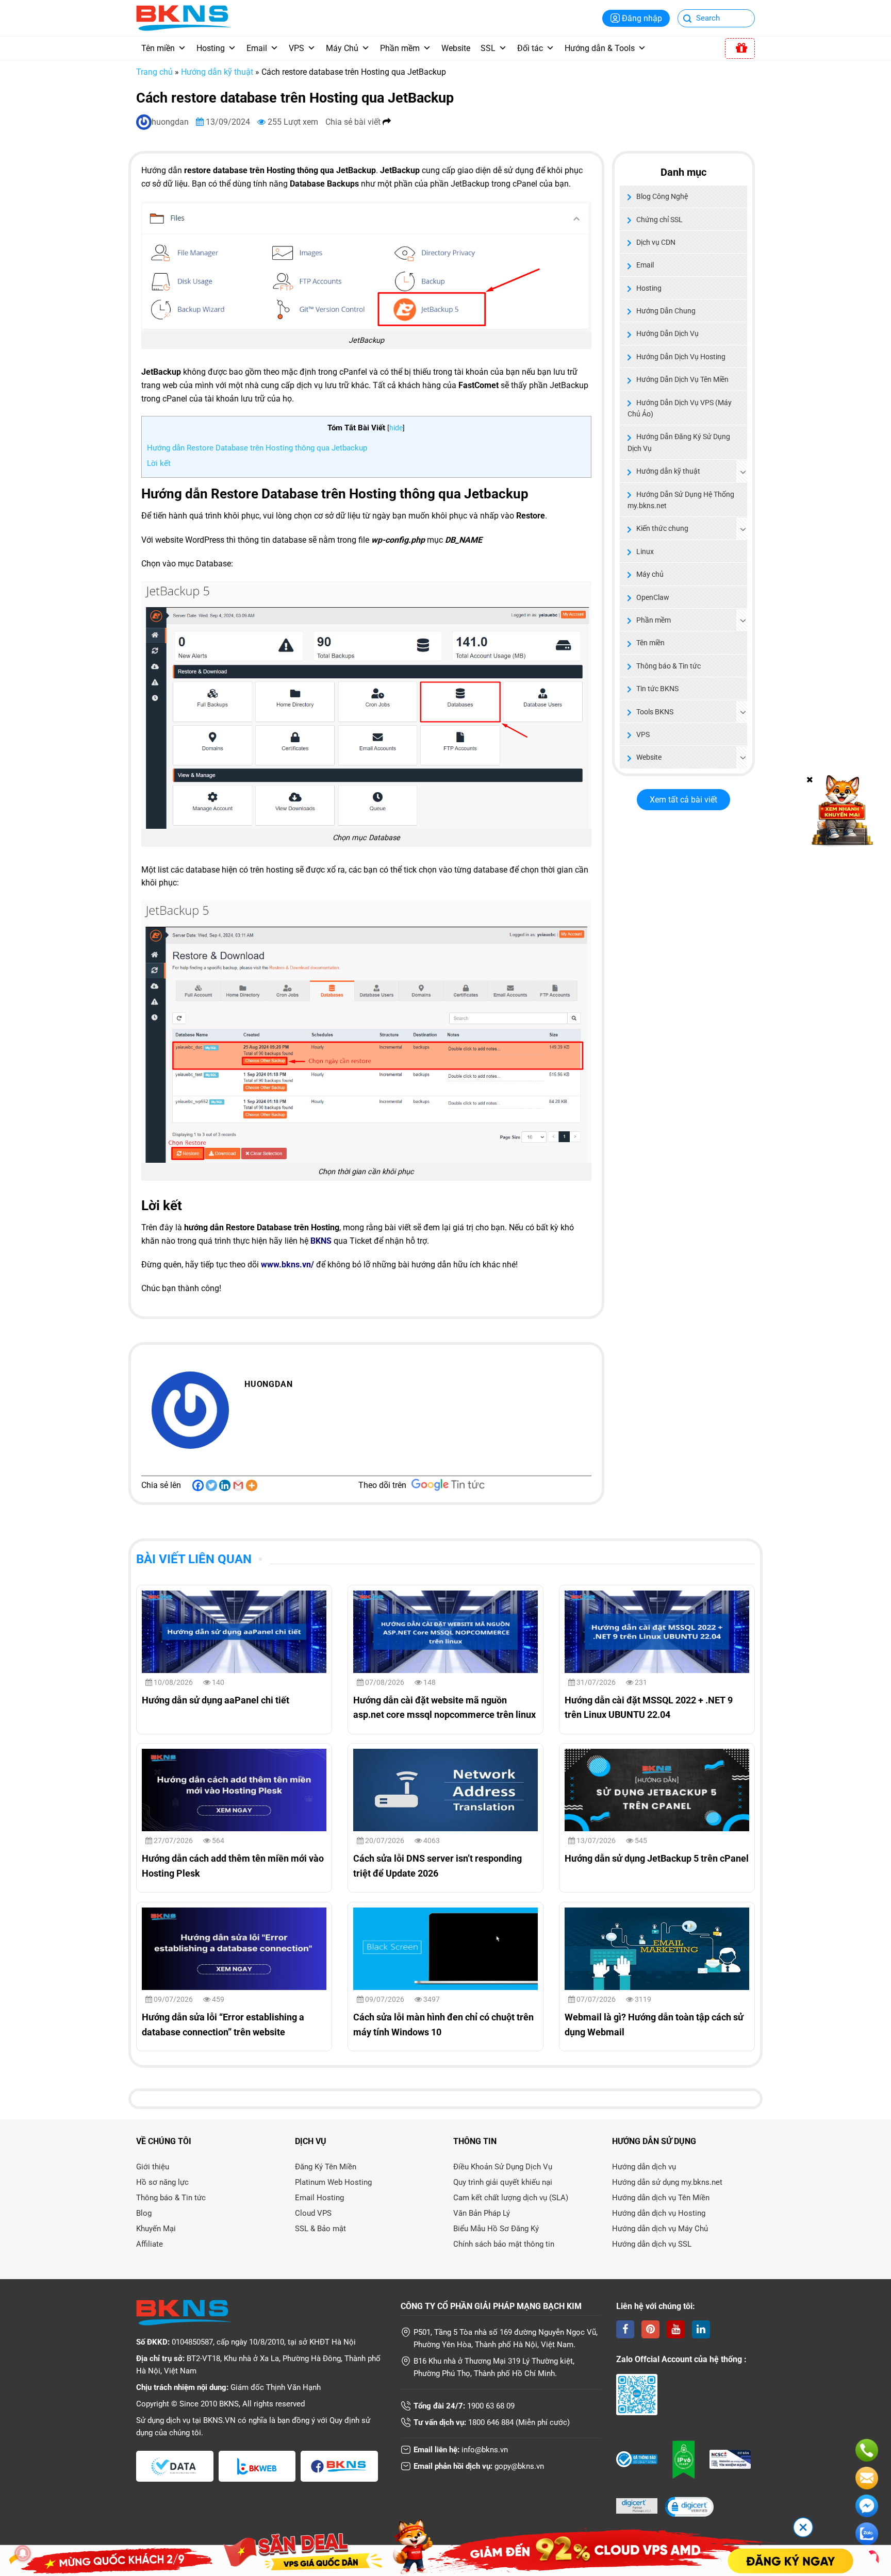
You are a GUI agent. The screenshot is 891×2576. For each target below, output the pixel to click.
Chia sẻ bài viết (354, 122)
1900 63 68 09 (491, 2406)
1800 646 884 (491, 2422)
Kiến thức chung (662, 528)
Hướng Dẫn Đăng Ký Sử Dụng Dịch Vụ (679, 442)
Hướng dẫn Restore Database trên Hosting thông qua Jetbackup (257, 448)
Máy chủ (650, 574)
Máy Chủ (342, 48)
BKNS (321, 1241)
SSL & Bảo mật (320, 2229)
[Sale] (740, 48)
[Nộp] (688, 19)
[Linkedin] (225, 1485)
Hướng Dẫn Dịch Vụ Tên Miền (682, 379)
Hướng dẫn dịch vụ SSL (652, 2244)
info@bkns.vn (485, 2450)
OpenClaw (653, 597)
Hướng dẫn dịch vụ (644, 2167)
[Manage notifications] (23, 2553)
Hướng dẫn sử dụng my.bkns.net (667, 2182)
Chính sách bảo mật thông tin (504, 2244)
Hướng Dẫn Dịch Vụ (667, 333)
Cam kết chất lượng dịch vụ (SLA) (511, 2198)
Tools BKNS (655, 712)
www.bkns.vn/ (287, 1265)
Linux (645, 551)
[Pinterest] (650, 2329)
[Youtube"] (676, 2329)
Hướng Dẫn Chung (666, 311)
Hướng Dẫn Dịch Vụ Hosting (681, 357)
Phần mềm (400, 48)
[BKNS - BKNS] (184, 17)
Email (257, 48)
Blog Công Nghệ (662, 196)
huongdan (171, 122)
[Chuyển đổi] (743, 472)
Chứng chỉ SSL (659, 220)
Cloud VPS (313, 2213)
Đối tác (530, 48)
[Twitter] (211, 1485)
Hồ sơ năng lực (162, 2182)
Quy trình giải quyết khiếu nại (503, 2182)
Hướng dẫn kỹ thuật (217, 72)
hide (396, 428)
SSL (488, 48)
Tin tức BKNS (657, 689)
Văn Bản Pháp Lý (482, 2213)
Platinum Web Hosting (333, 2182)
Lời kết (159, 463)
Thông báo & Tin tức (669, 666)
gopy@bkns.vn (519, 2466)
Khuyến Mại (156, 2229)
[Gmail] (238, 1485)
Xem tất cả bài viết (683, 800)
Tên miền (158, 48)
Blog (144, 2213)
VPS (296, 48)
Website (456, 48)
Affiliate (150, 2244)
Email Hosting (319, 2198)
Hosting (211, 48)
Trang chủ (154, 72)
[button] (689, 2508)
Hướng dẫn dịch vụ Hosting (659, 2213)
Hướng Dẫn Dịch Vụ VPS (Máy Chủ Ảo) (680, 408)
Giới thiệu (153, 2167)
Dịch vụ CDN (656, 242)
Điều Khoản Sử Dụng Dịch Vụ (503, 2167)
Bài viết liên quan (194, 1559)
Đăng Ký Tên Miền (326, 2167)
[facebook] (625, 2329)
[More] (252, 1485)
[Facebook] (198, 1485)
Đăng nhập (642, 18)
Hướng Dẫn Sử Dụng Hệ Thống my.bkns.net (681, 500)
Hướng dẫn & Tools (600, 48)
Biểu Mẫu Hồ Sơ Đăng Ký (496, 2229)
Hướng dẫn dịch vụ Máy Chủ (660, 2229)
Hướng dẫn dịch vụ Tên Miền (661, 2198)
